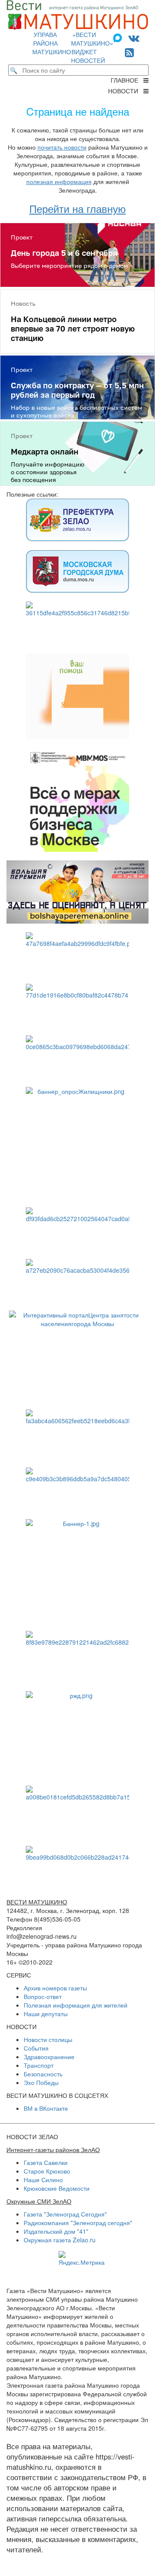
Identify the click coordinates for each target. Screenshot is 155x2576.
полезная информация (59, 181)
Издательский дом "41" (56, 2231)
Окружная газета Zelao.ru (60, 2240)
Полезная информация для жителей (76, 2005)
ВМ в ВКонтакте (46, 2108)
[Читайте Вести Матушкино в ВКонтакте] (134, 37)
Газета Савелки (46, 2162)
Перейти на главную (77, 208)
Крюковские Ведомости (57, 2188)
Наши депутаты (46, 2014)
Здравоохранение (49, 2057)
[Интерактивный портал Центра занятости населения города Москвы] (77, 1356)
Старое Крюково (47, 2171)
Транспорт (39, 2065)
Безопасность (43, 2074)
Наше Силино (43, 2180)
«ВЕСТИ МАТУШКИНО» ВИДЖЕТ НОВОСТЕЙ (92, 47)
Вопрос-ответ (43, 1996)
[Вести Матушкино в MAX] (119, 37)
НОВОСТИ (126, 91)
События (36, 2048)
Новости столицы (48, 2039)
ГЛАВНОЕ (127, 80)
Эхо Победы (41, 2082)
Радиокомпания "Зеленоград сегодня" (78, 2223)
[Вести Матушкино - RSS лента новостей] (129, 52)
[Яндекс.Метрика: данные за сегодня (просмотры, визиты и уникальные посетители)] (82, 2259)
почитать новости (62, 147)
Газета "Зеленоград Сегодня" (65, 2214)
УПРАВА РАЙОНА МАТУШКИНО (52, 43)
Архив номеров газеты (55, 1988)
